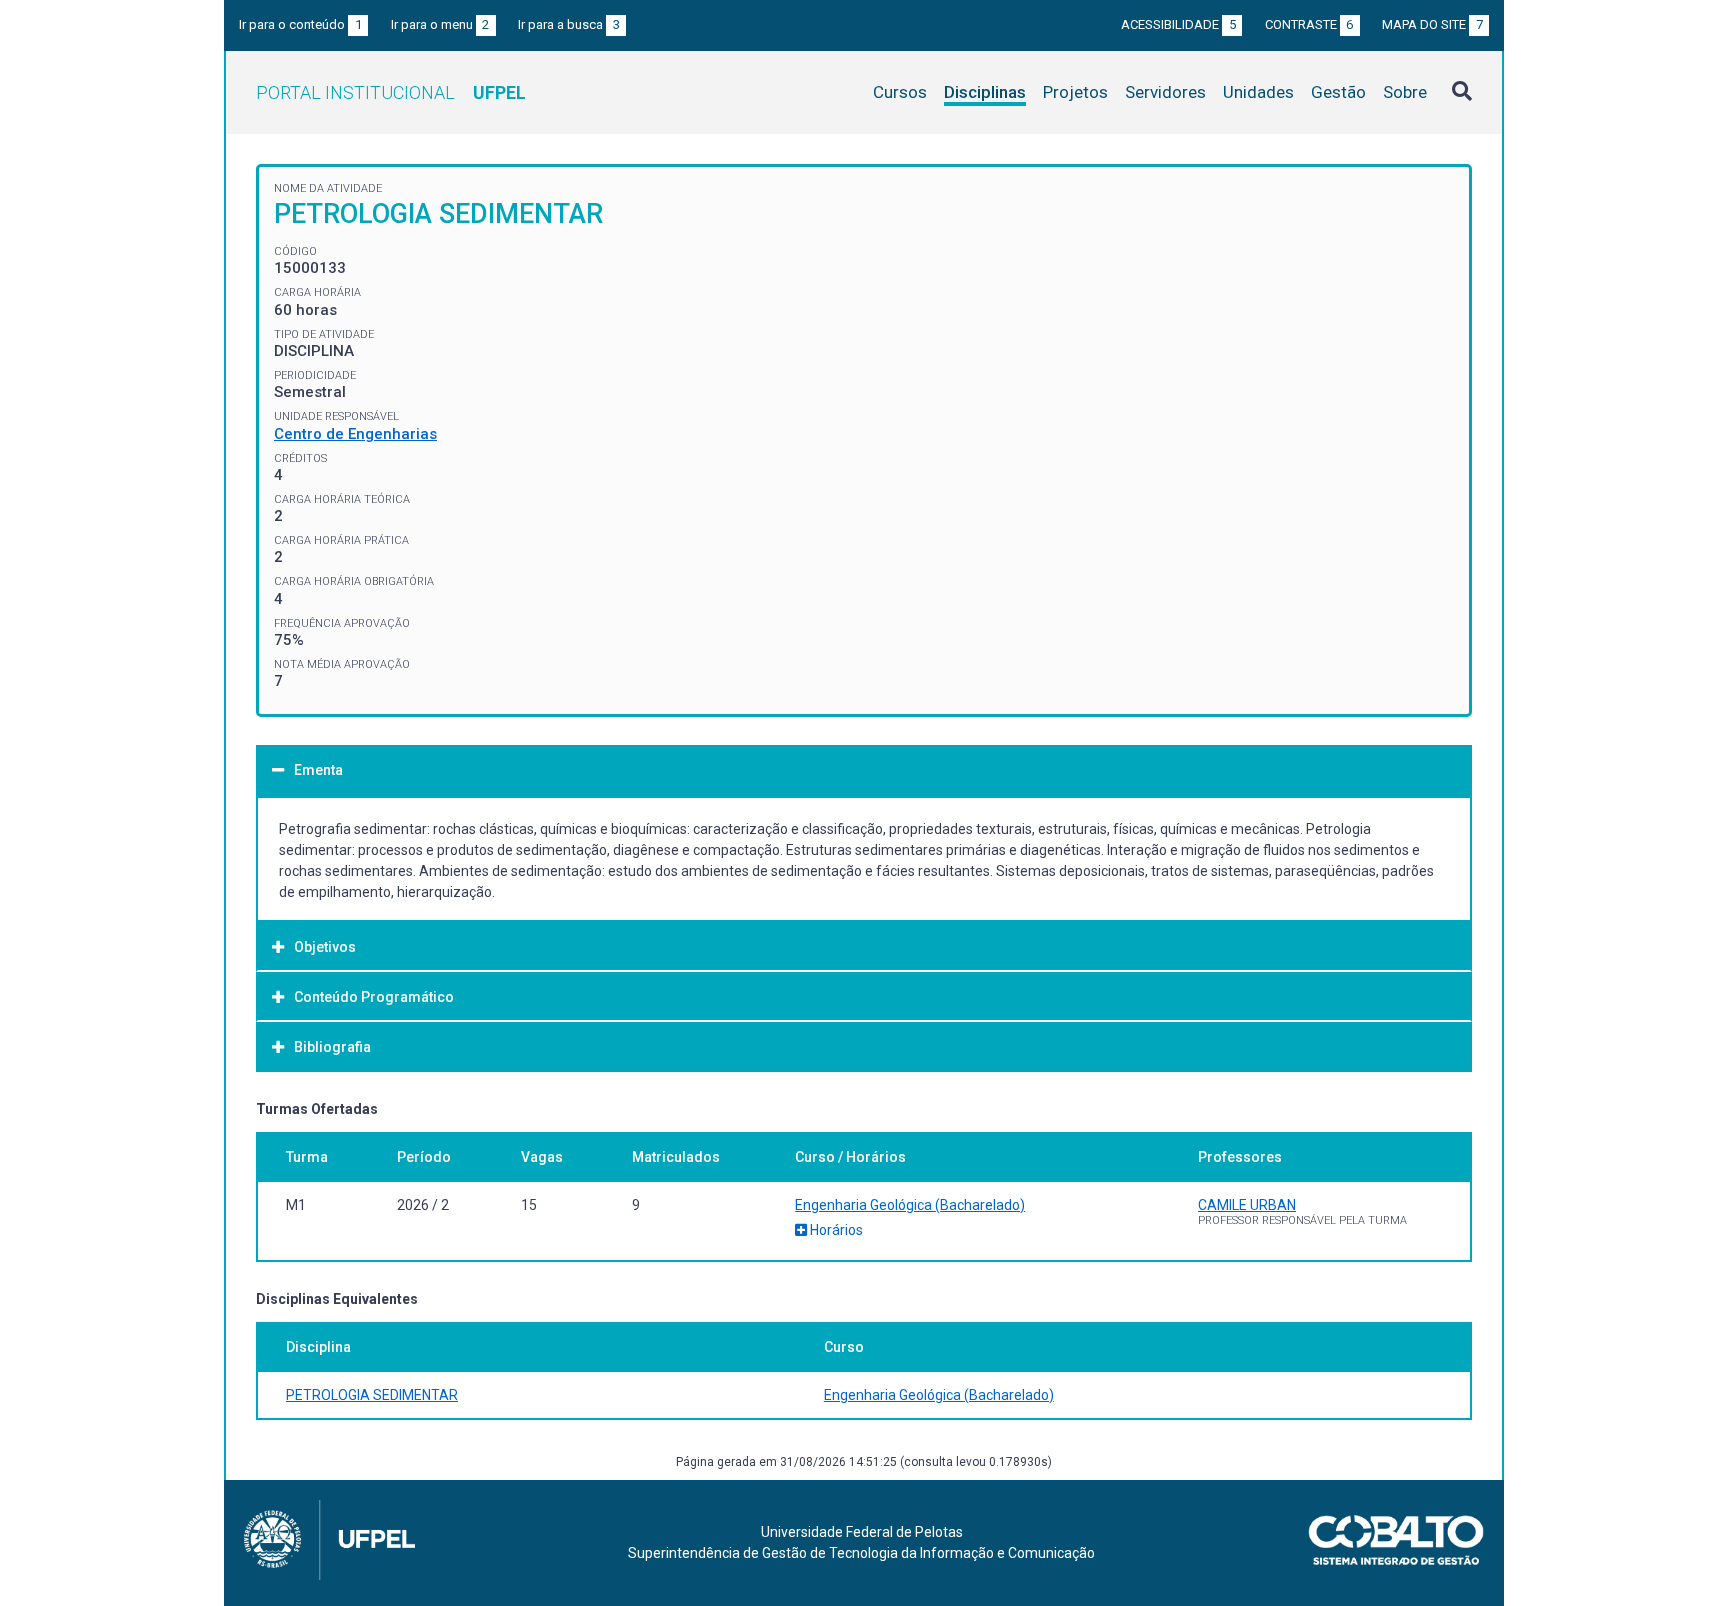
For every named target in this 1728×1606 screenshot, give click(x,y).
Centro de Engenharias (355, 434)
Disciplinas (985, 92)
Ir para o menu (440, 24)
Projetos (1075, 92)
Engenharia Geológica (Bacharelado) (910, 1205)
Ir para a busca (569, 24)
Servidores (1165, 92)
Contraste (1309, 24)
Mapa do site (1432, 24)
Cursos (900, 92)
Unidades (1258, 92)
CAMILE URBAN (1247, 1205)
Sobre (1405, 92)
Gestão (1338, 92)
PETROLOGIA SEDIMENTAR (372, 1395)
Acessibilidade (1178, 24)
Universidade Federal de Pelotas (862, 1532)
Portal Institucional (391, 92)
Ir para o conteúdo (300, 24)
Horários (835, 1230)
